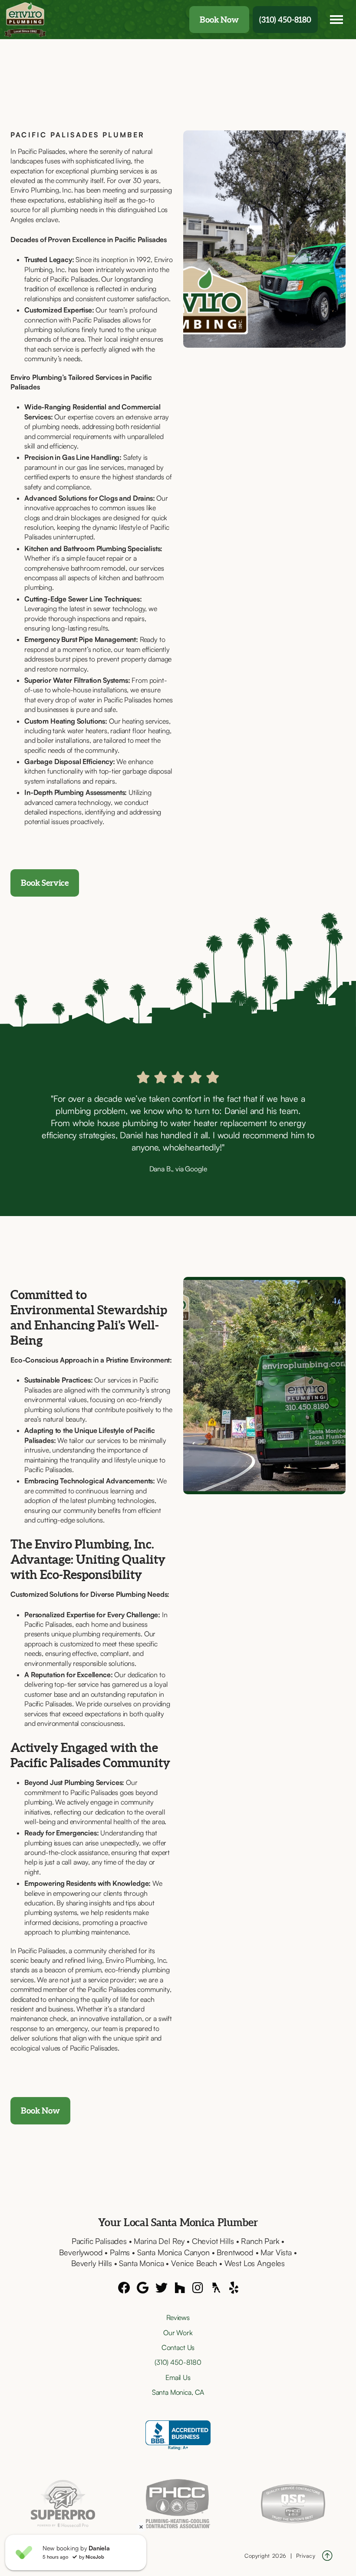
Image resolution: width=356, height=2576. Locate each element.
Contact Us (178, 2347)
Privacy (306, 2556)
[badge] (63, 2503)
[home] (26, 20)
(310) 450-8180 (285, 20)
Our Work (178, 2333)
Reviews (178, 2317)
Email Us (178, 2377)
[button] (336, 20)
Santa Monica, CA (178, 2392)
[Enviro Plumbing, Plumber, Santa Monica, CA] (178, 2435)
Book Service (45, 883)
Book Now (219, 20)
